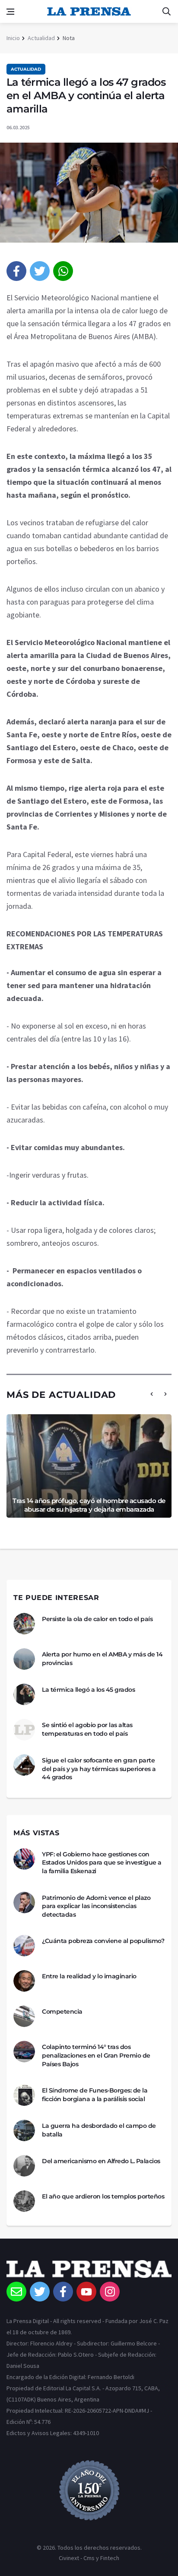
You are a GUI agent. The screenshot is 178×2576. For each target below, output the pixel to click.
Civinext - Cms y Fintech (89, 2558)
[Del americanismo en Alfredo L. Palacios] (24, 2166)
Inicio (13, 38)
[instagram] (110, 2292)
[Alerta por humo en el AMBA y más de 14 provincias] (24, 1659)
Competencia (62, 2012)
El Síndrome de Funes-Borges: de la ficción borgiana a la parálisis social (95, 2095)
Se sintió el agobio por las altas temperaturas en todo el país (87, 1729)
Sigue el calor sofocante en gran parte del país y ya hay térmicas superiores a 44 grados (99, 1769)
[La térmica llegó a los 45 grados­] (24, 1694)
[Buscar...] (166, 12)
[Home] (89, 2271)
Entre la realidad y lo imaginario (89, 1976)
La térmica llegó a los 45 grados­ (88, 1690)
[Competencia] (24, 2016)
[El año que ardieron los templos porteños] (24, 2201)
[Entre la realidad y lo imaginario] (24, 1981)
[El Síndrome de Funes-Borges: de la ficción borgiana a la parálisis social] (24, 2095)
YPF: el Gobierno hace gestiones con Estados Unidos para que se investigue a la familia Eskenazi (102, 1863)
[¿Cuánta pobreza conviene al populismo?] (24, 1946)
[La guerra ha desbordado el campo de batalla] (24, 2130)
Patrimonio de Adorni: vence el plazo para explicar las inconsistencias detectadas (96, 1906)
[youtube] (86, 2292)
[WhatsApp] (63, 271)
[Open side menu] (10, 12)
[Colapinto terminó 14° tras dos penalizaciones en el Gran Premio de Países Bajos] (24, 2052)
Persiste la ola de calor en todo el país (97, 1619)
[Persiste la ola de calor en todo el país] (24, 1624)
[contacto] (16, 2292)
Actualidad (41, 38)
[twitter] (40, 271)
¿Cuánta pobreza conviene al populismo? (103, 1941)
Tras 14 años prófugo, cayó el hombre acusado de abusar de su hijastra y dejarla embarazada (89, 1505)
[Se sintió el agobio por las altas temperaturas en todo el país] (24, 1730)
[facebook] (16, 271)
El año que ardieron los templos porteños (103, 2196)
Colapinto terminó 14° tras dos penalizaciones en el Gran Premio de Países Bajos (96, 2055)
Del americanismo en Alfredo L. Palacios (101, 2161)
